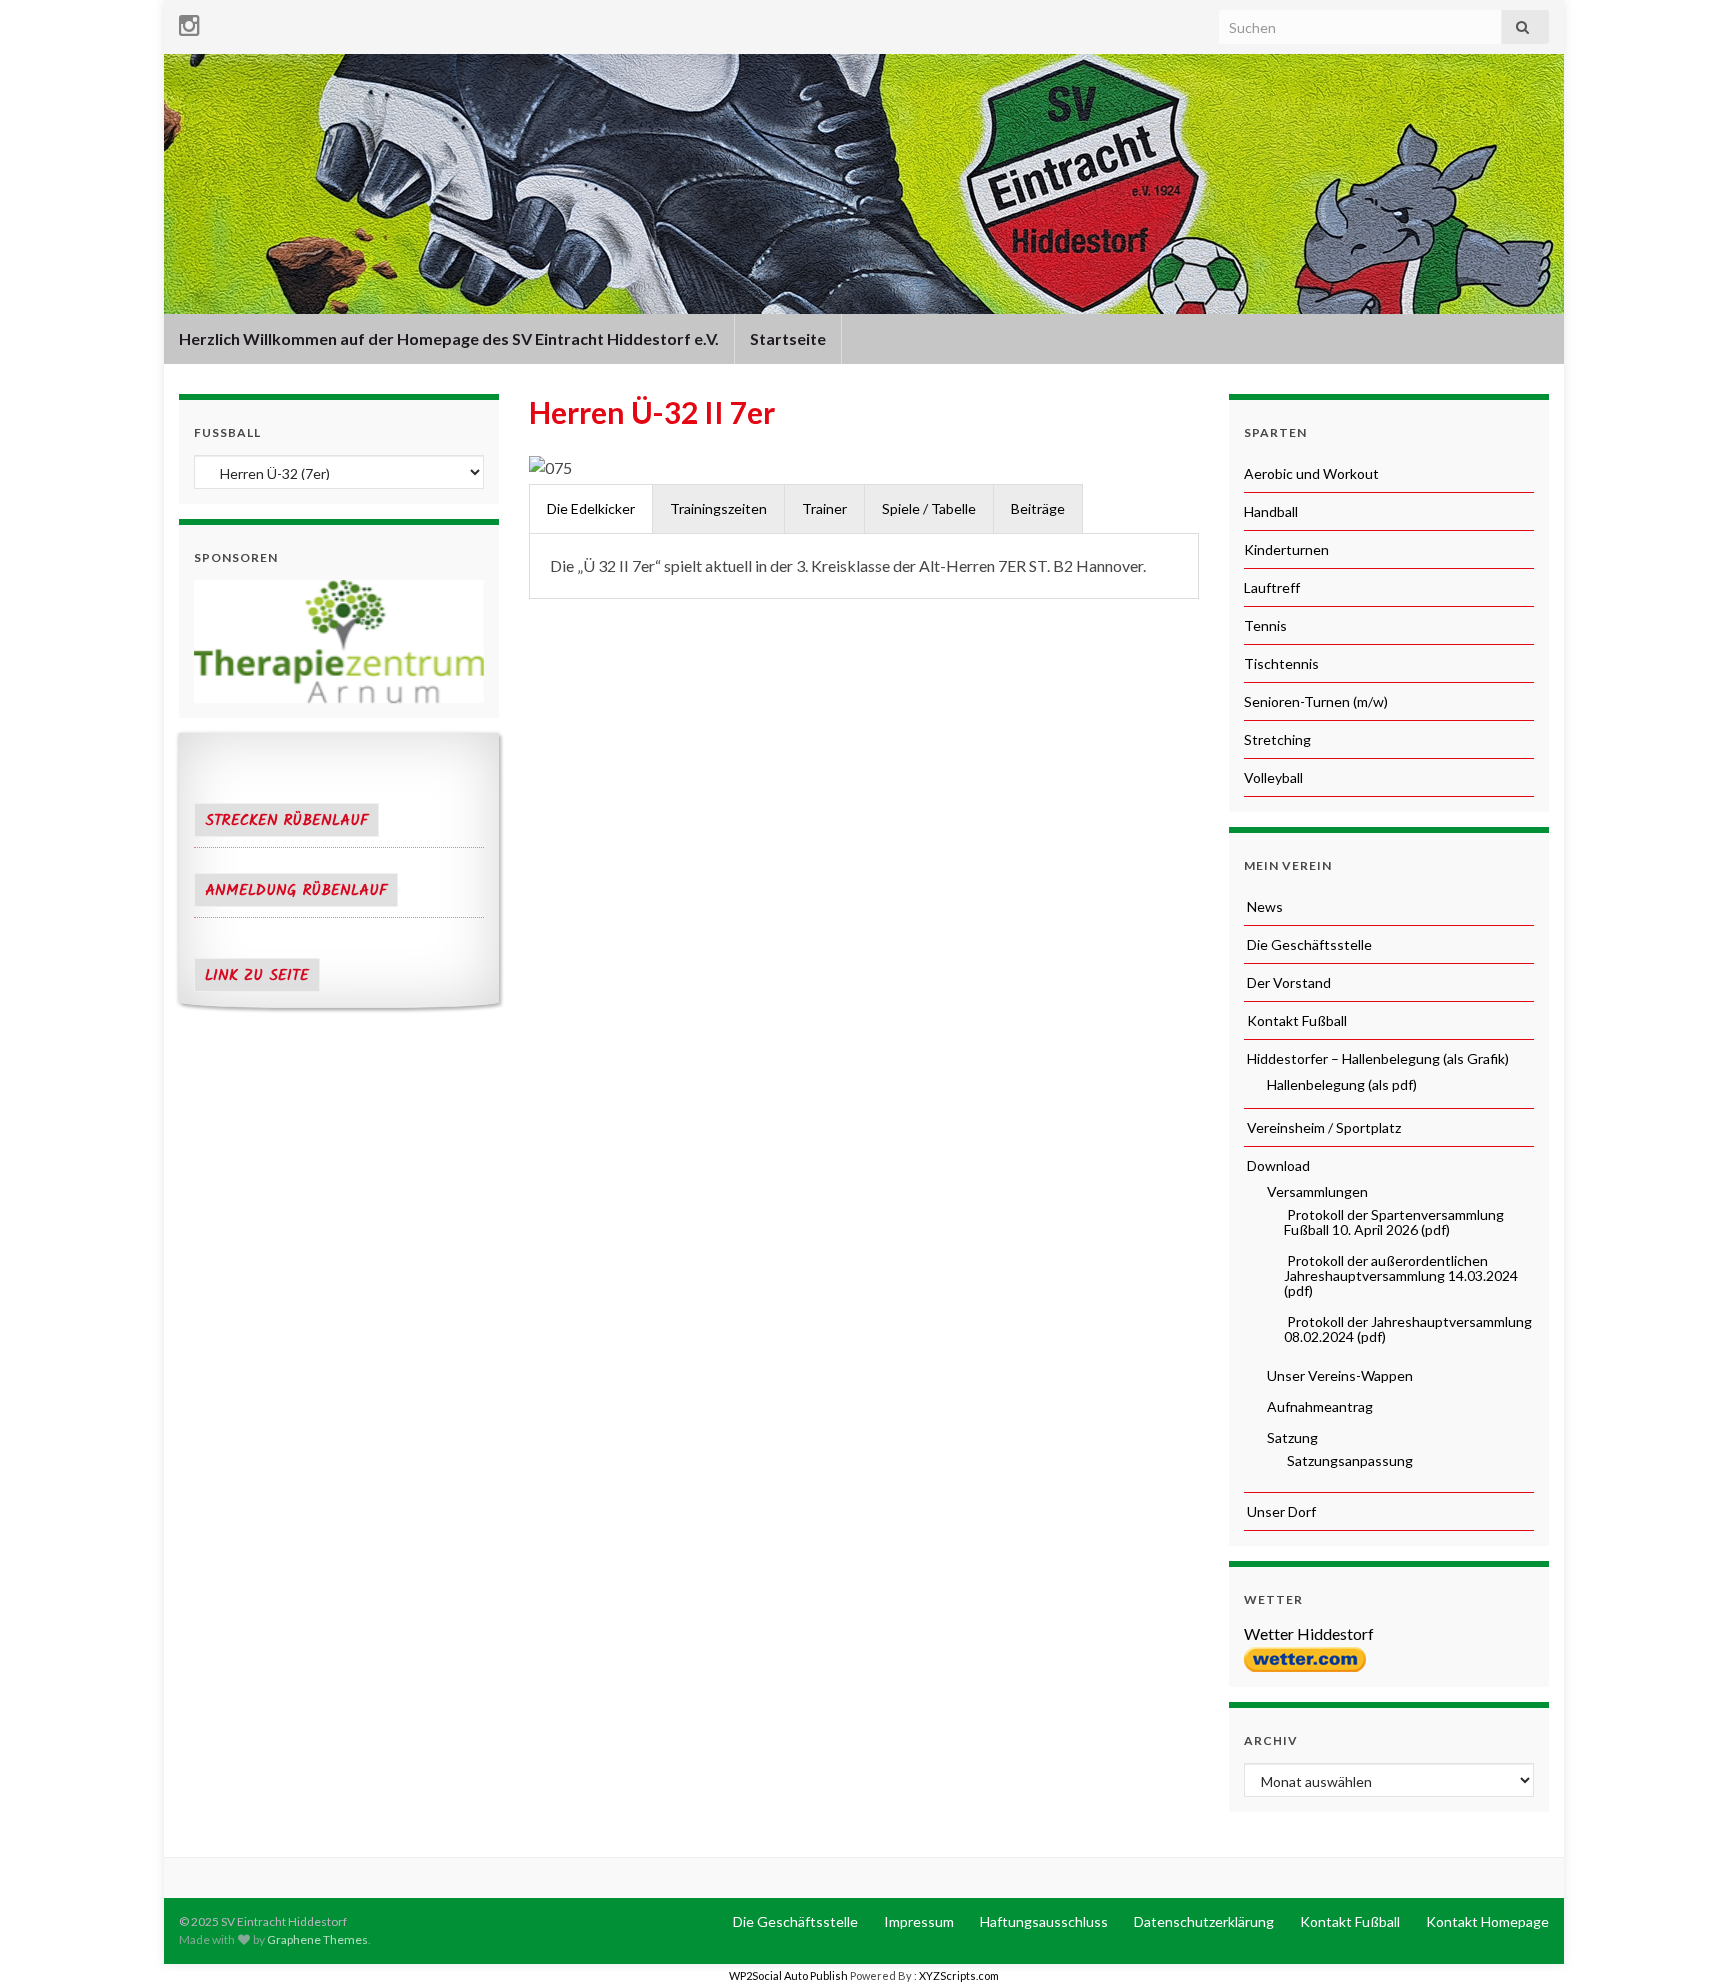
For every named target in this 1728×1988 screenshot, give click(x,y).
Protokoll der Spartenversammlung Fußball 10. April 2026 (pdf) (1394, 1222)
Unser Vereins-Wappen (1338, 1375)
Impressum (917, 1921)
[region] (339, 641)
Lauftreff (1272, 587)
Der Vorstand (1287, 982)
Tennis (1265, 625)
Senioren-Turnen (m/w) (1316, 701)
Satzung (1291, 1437)
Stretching (1277, 739)
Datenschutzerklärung (1202, 1921)
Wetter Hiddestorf (1309, 1633)
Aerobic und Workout (1311, 473)
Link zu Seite (257, 976)
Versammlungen (1316, 1191)
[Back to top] (1683, 1943)
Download (1277, 1165)
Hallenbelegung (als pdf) (1340, 1084)
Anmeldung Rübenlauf (296, 891)
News (1263, 906)
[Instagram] (189, 21)
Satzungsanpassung (1348, 1460)
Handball (1271, 511)
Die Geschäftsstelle (1308, 944)
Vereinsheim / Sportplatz (1322, 1127)
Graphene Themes (317, 1939)
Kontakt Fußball (1295, 1020)
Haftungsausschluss (1042, 1921)
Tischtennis (1281, 663)
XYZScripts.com (959, 1975)
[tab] (591, 508)
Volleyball (1273, 777)
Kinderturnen (1286, 549)
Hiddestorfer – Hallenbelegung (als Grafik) (1376, 1058)
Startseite (788, 338)
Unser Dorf (1280, 1511)
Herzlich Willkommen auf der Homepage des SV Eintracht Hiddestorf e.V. (449, 338)
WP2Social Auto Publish (788, 1975)
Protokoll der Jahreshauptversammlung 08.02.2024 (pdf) (1408, 1329)
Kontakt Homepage (1486, 1921)
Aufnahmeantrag (1318, 1406)
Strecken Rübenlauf (286, 821)
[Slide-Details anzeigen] (339, 641)
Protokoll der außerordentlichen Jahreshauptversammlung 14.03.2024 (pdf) (1401, 1275)
